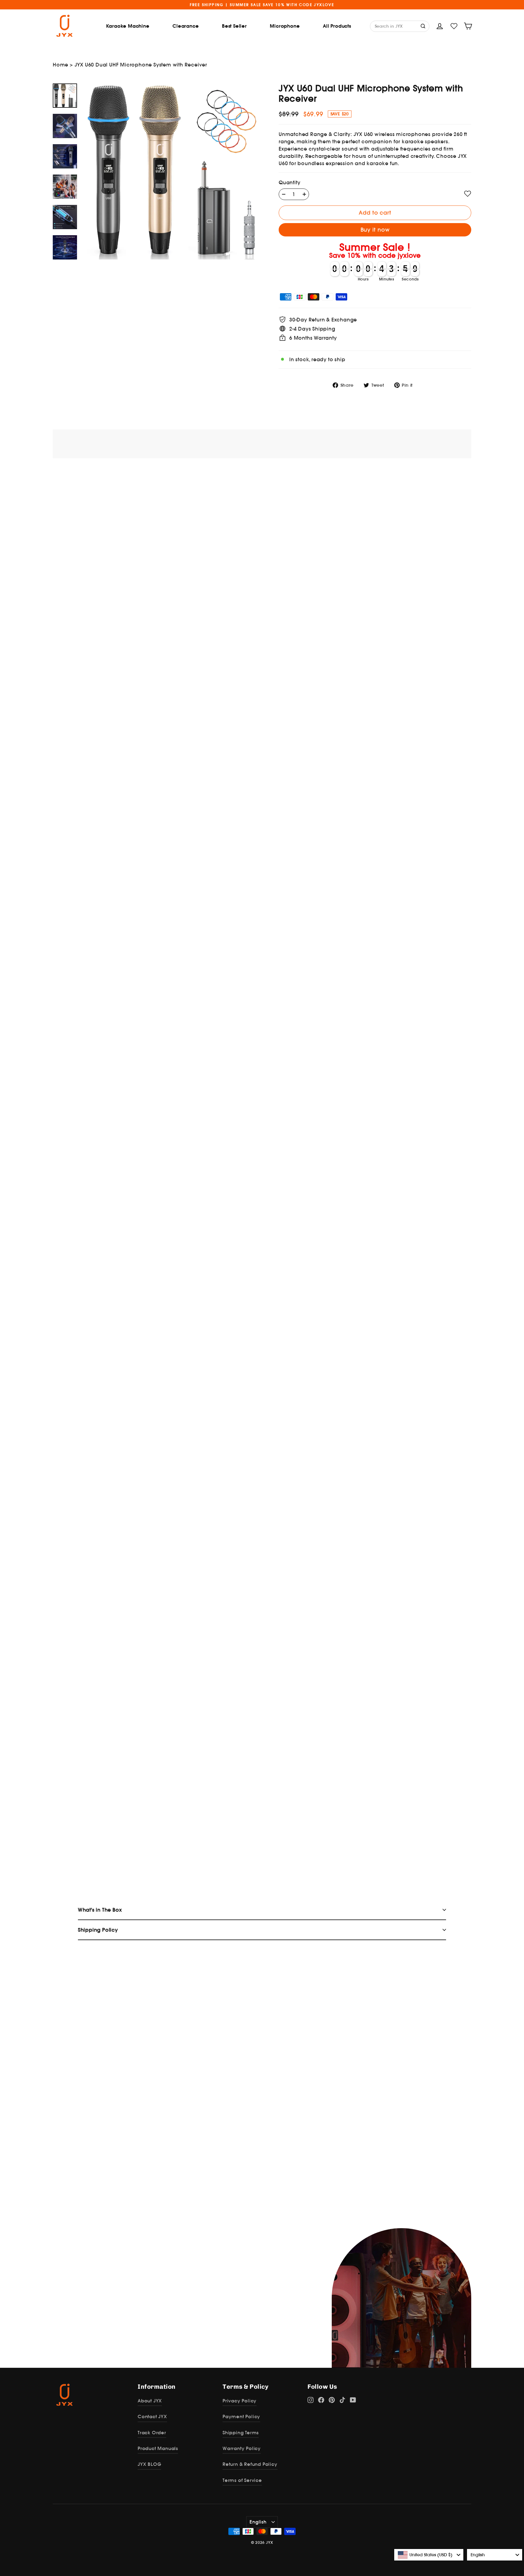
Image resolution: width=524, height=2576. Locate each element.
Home (60, 65)
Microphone (285, 26)
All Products (337, 26)
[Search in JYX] (424, 26)
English (258, 2522)
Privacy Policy (240, 2401)
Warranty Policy (242, 2448)
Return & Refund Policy (250, 2464)
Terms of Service (242, 2480)
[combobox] (429, 2555)
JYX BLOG (149, 2464)
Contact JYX (152, 2416)
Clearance (186, 26)
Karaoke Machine (128, 26)
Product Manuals (158, 2448)
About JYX (150, 2401)
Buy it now (375, 230)
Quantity (289, 182)
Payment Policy (241, 2416)
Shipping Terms (241, 2433)
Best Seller (234, 26)
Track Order (152, 2433)
